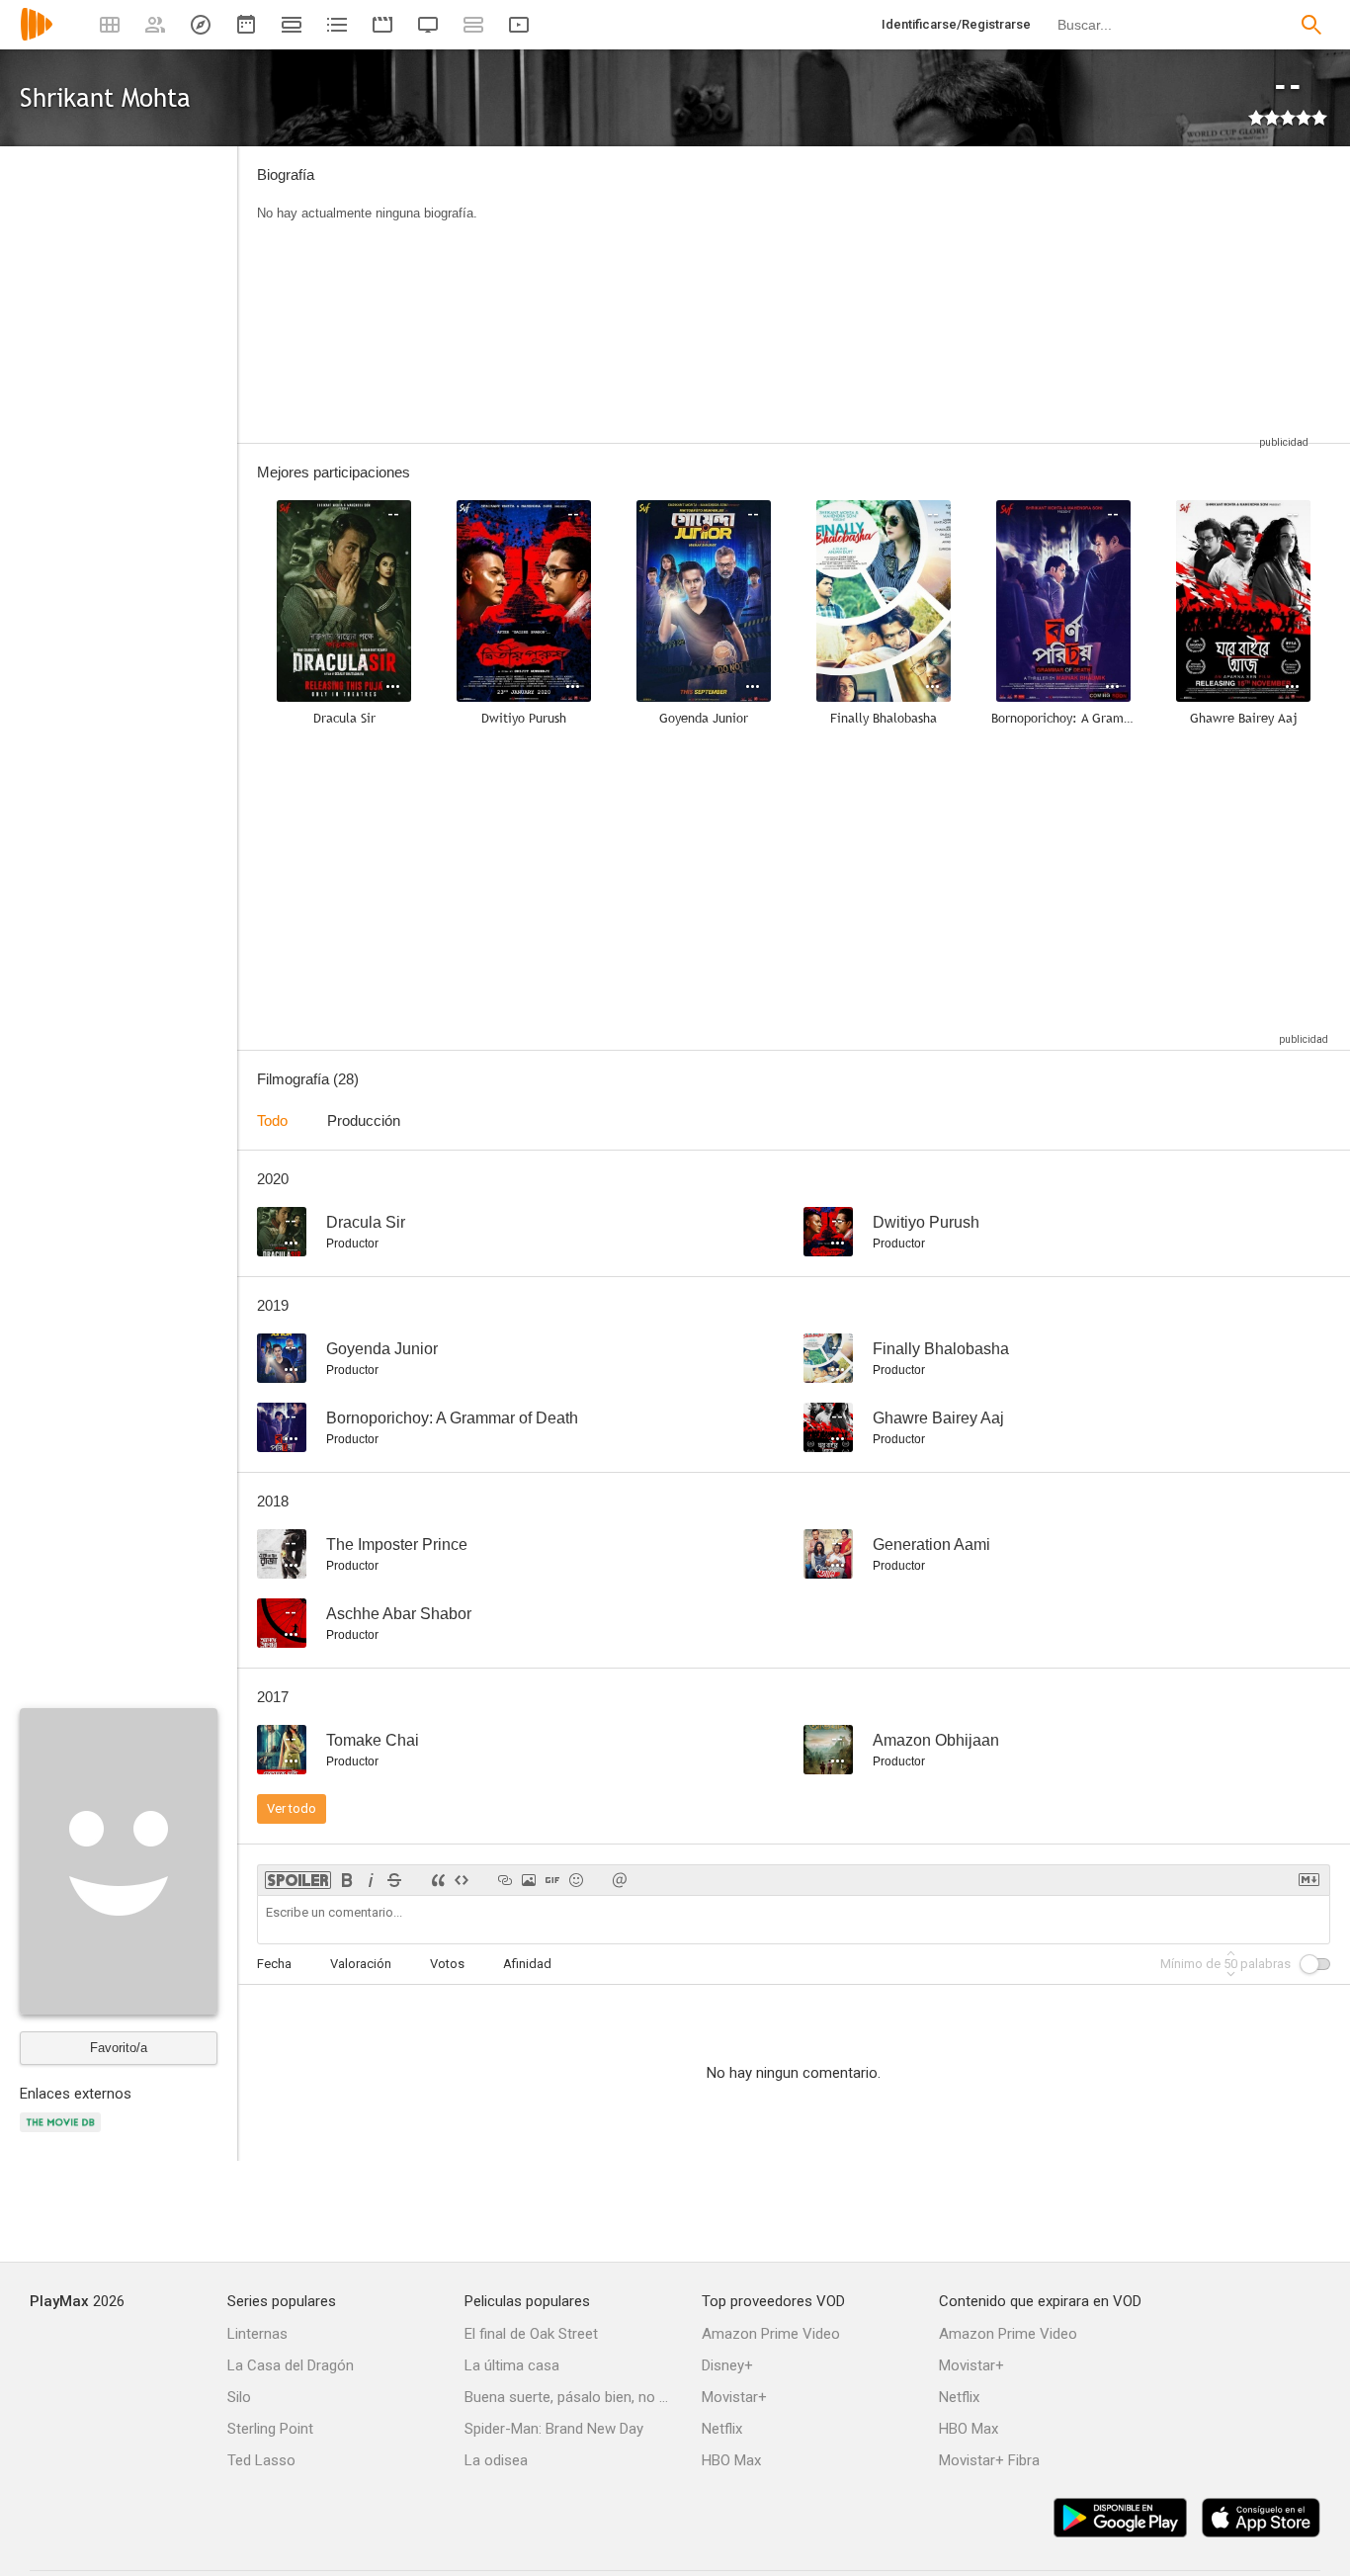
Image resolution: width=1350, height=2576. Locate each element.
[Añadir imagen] (529, 1880)
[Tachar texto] (394, 1880)
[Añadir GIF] (552, 1880)
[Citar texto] (438, 1880)
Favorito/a (119, 2048)
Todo (272, 1120)
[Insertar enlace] (505, 1880)
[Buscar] (1311, 25)
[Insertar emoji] (576, 1880)
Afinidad (527, 1964)
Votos (447, 1964)
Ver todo (292, 1808)
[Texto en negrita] (347, 1880)
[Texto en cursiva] (371, 1880)
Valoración (361, 1964)
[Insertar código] (462, 1880)
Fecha (274, 1964)
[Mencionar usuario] (620, 1880)
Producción (364, 1120)
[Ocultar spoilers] (298, 1880)
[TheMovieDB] (63, 2134)
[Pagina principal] (37, 37)
